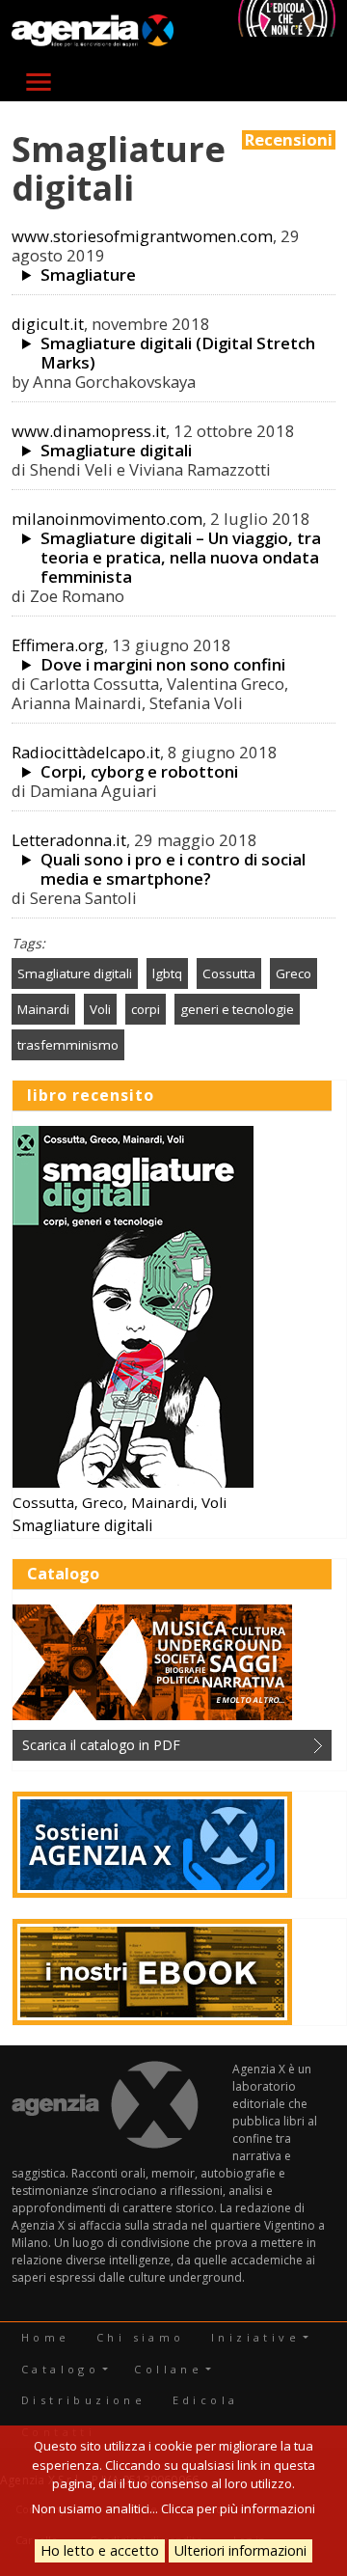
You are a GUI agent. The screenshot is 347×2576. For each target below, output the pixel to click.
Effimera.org (58, 645)
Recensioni (289, 140)
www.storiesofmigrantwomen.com (142, 236)
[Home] (93, 31)
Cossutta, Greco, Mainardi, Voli (120, 1502)
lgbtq (167, 973)
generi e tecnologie (237, 1009)
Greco (294, 973)
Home (46, 2337)
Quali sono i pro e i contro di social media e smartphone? (173, 869)
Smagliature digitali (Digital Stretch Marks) (178, 353)
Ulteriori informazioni (240, 2550)
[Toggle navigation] (39, 82)
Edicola (206, 2400)
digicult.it (48, 324)
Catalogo (60, 2369)
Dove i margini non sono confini (163, 665)
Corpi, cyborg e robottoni (139, 772)
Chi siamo (141, 2337)
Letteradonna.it (69, 840)
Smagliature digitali (116, 451)
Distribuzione (83, 2400)
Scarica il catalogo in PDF (101, 1745)
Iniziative (255, 2337)
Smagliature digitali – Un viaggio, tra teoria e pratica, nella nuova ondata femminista (181, 558)
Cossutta (229, 973)
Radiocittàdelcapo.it (86, 752)
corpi (146, 1009)
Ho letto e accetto (100, 2550)
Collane (168, 2369)
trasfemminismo (68, 1045)
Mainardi (43, 1009)
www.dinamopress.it (89, 431)
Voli (100, 1009)
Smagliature (88, 275)
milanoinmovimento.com (107, 519)
